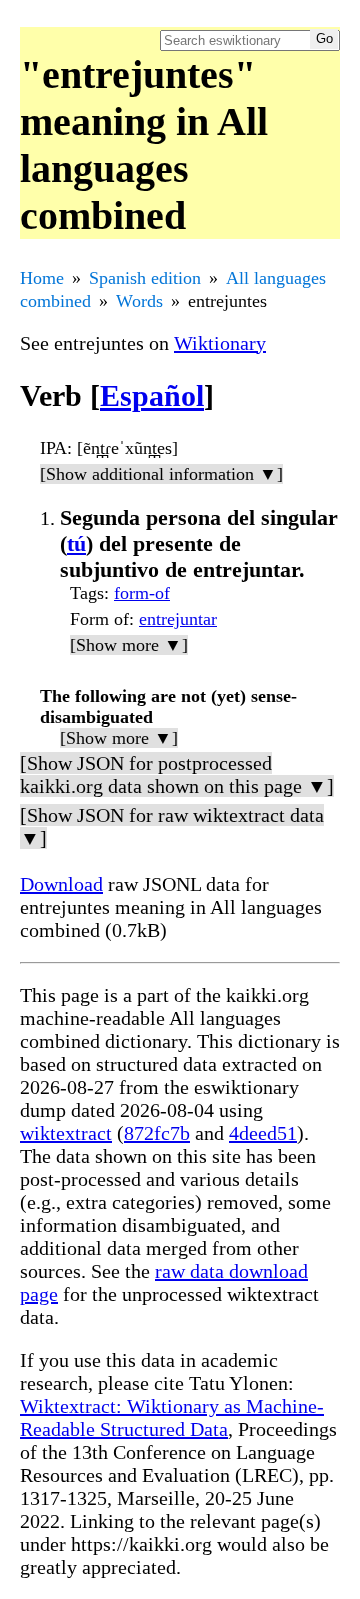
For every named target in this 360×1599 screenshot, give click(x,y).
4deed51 (263, 1133)
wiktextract (66, 1133)
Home (42, 278)
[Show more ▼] (129, 645)
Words (139, 301)
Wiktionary (220, 343)
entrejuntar (178, 619)
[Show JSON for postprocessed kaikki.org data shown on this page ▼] (177, 774)
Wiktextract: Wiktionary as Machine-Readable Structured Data (172, 1417)
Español (152, 395)
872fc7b (157, 1133)
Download (61, 884)
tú (76, 543)
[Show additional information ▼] (161, 474)
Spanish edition (145, 278)
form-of (142, 593)
